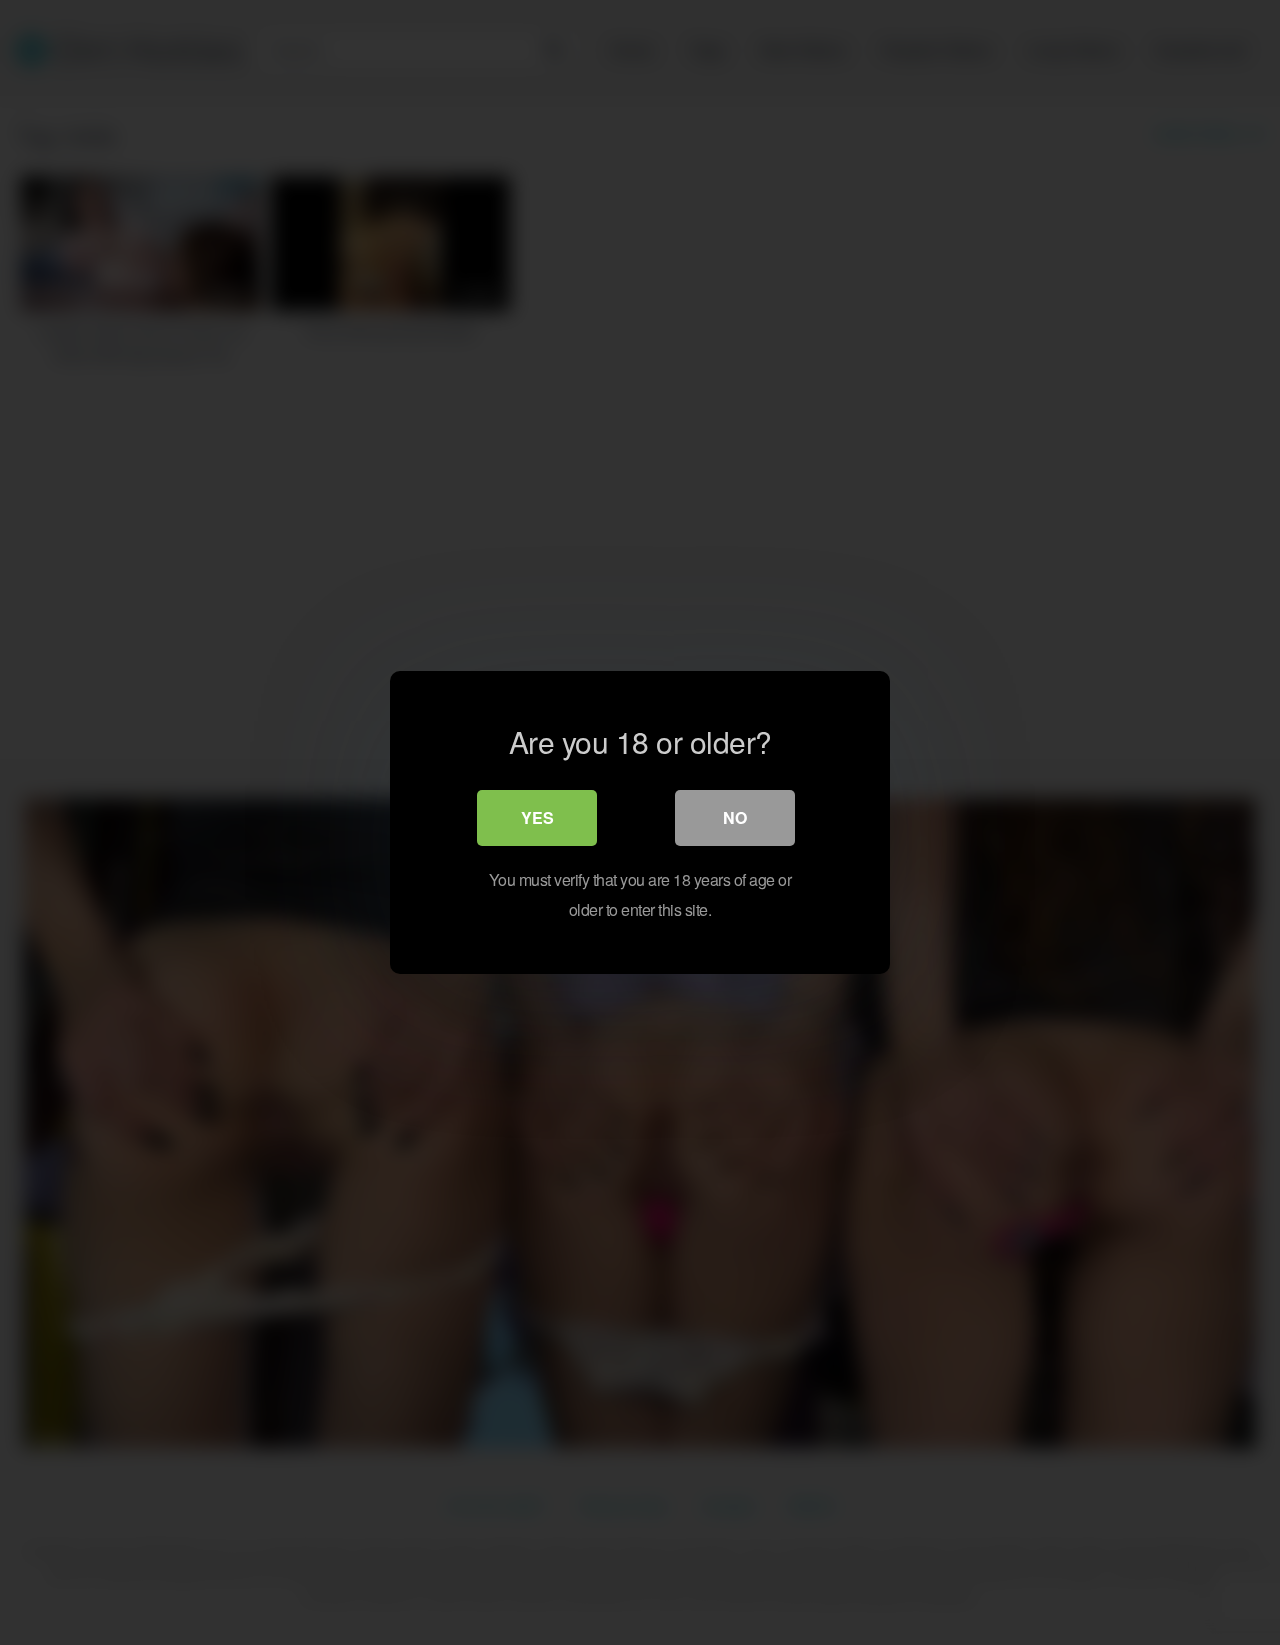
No (735, 817)
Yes (537, 817)
